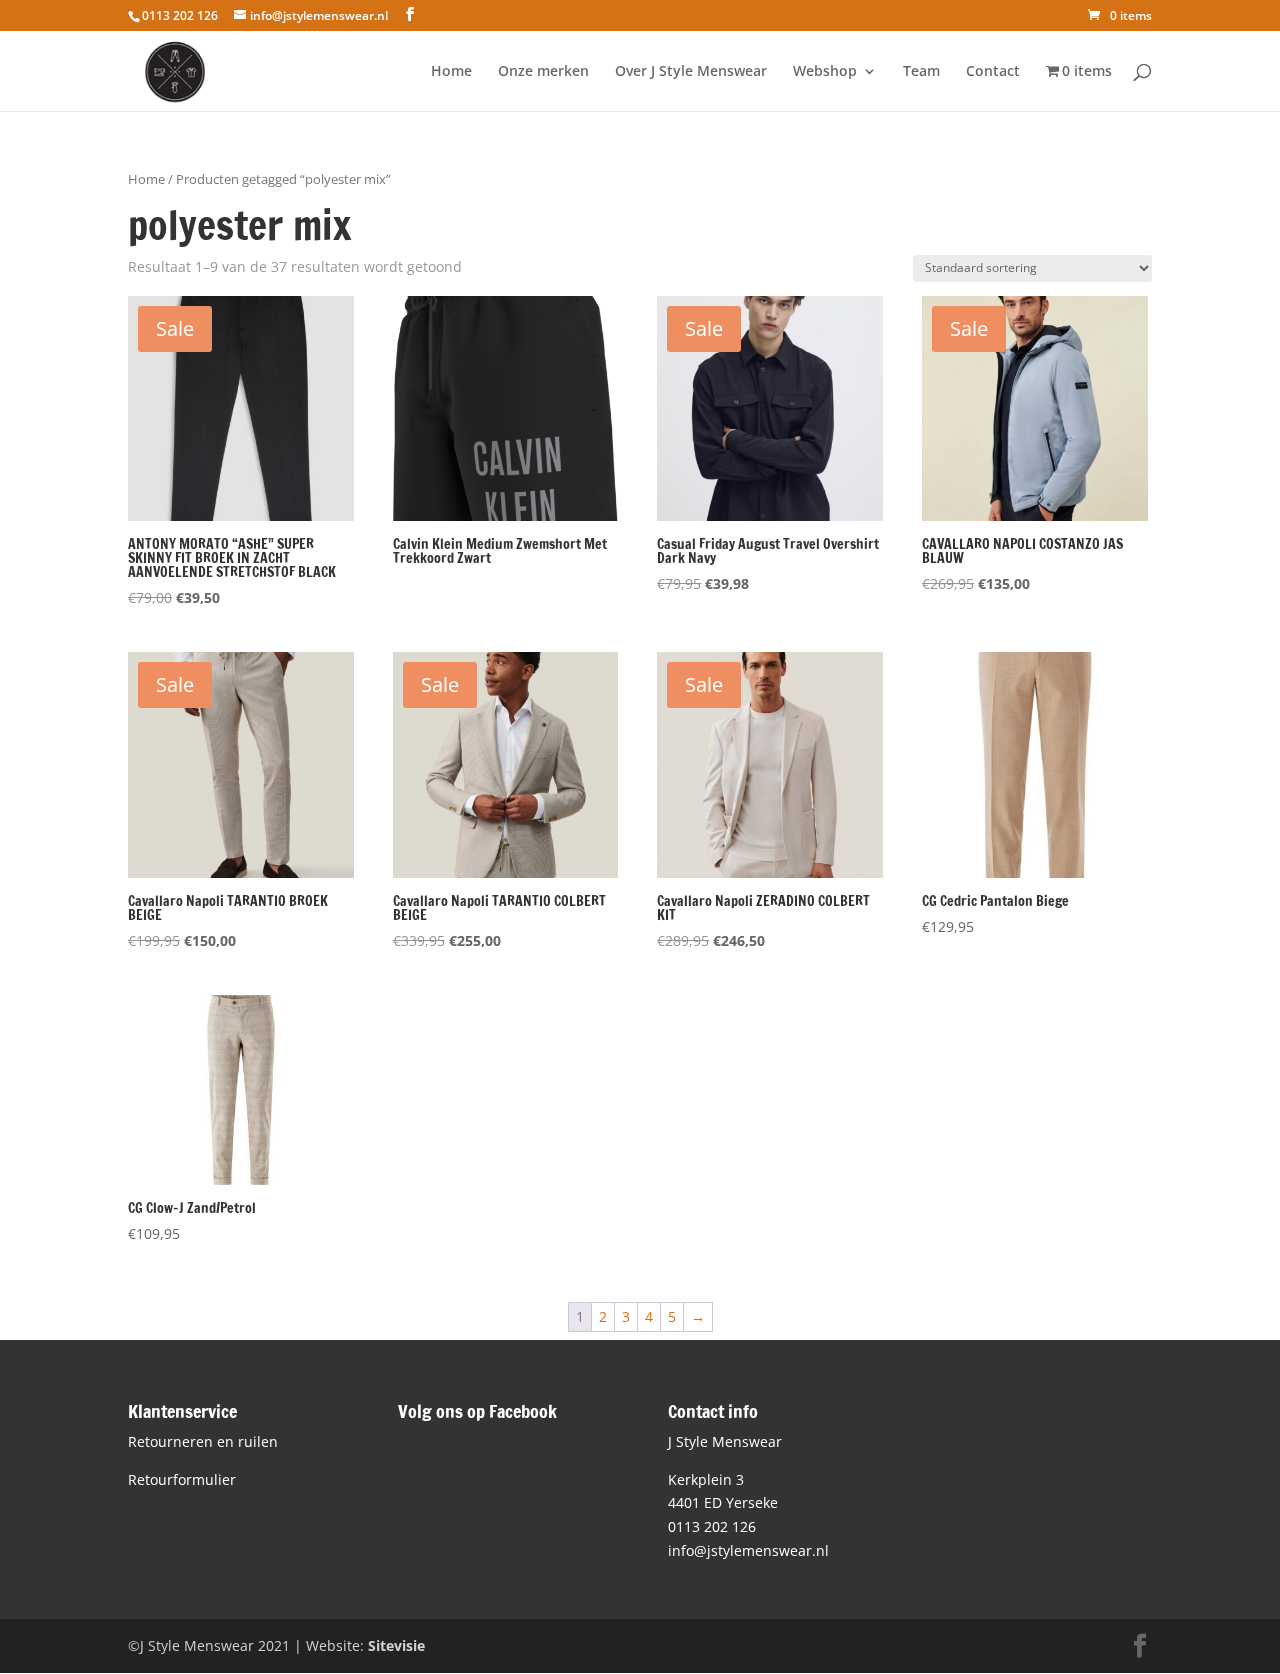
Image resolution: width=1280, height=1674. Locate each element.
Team (921, 72)
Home (451, 72)
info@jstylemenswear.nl (748, 1550)
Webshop (825, 72)
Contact (993, 72)
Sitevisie (396, 1645)
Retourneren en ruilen (203, 1441)
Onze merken (543, 72)
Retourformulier (182, 1479)
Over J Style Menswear (691, 72)
